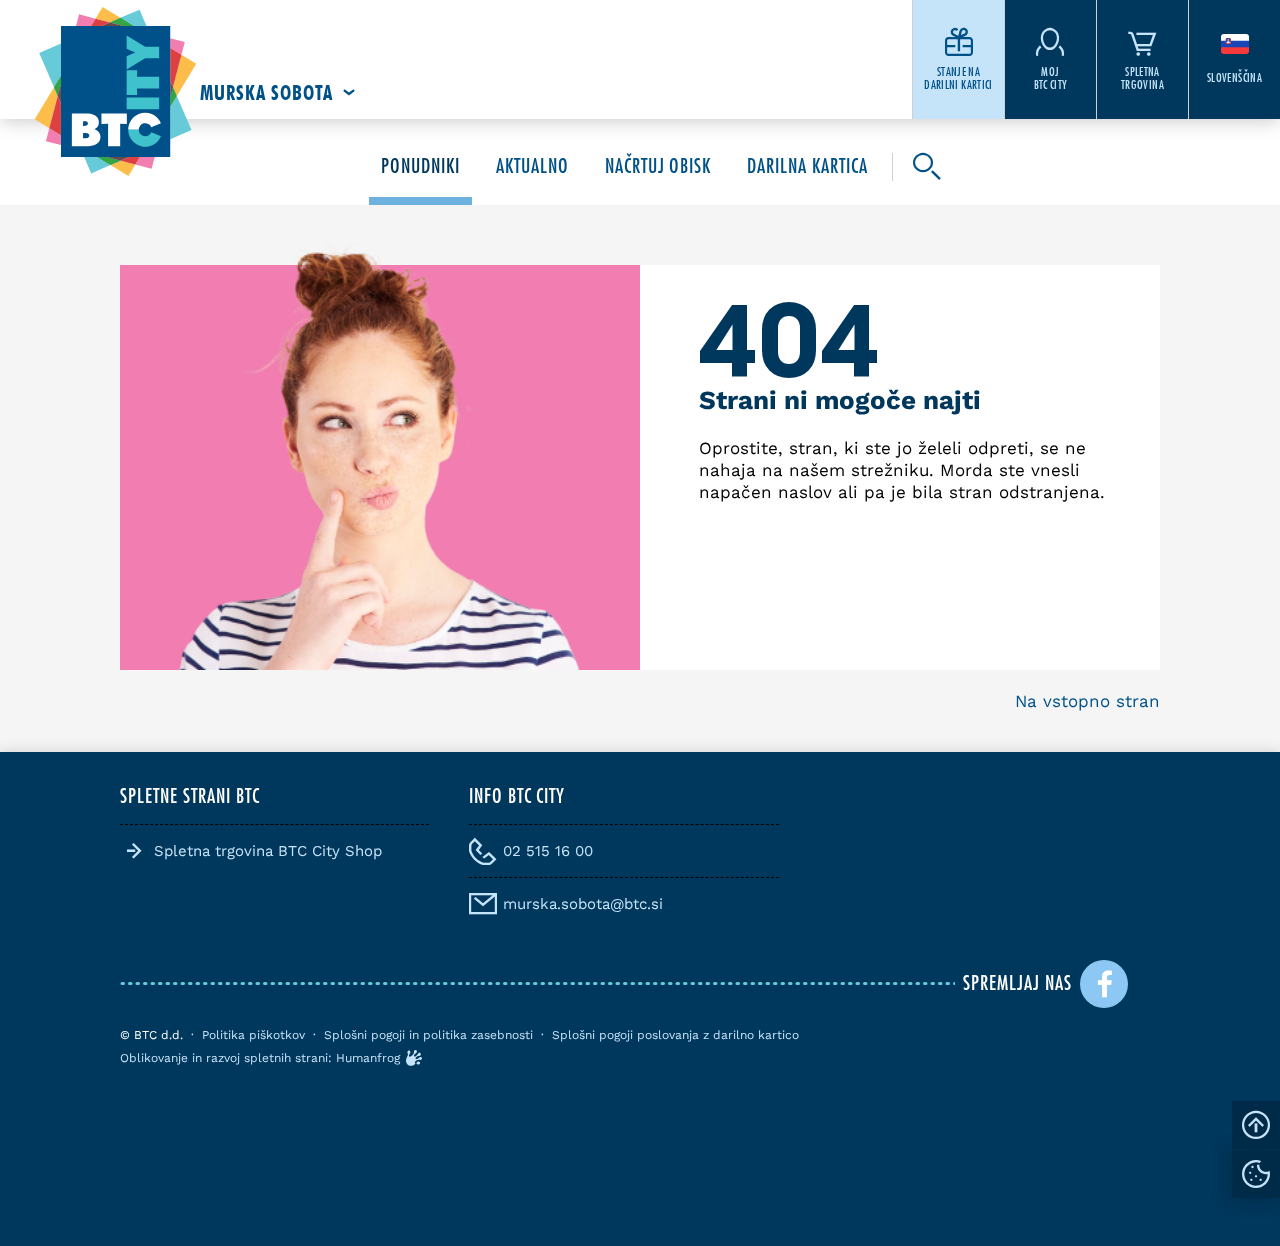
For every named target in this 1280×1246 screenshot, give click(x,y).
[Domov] (115, 92)
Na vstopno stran (1087, 701)
